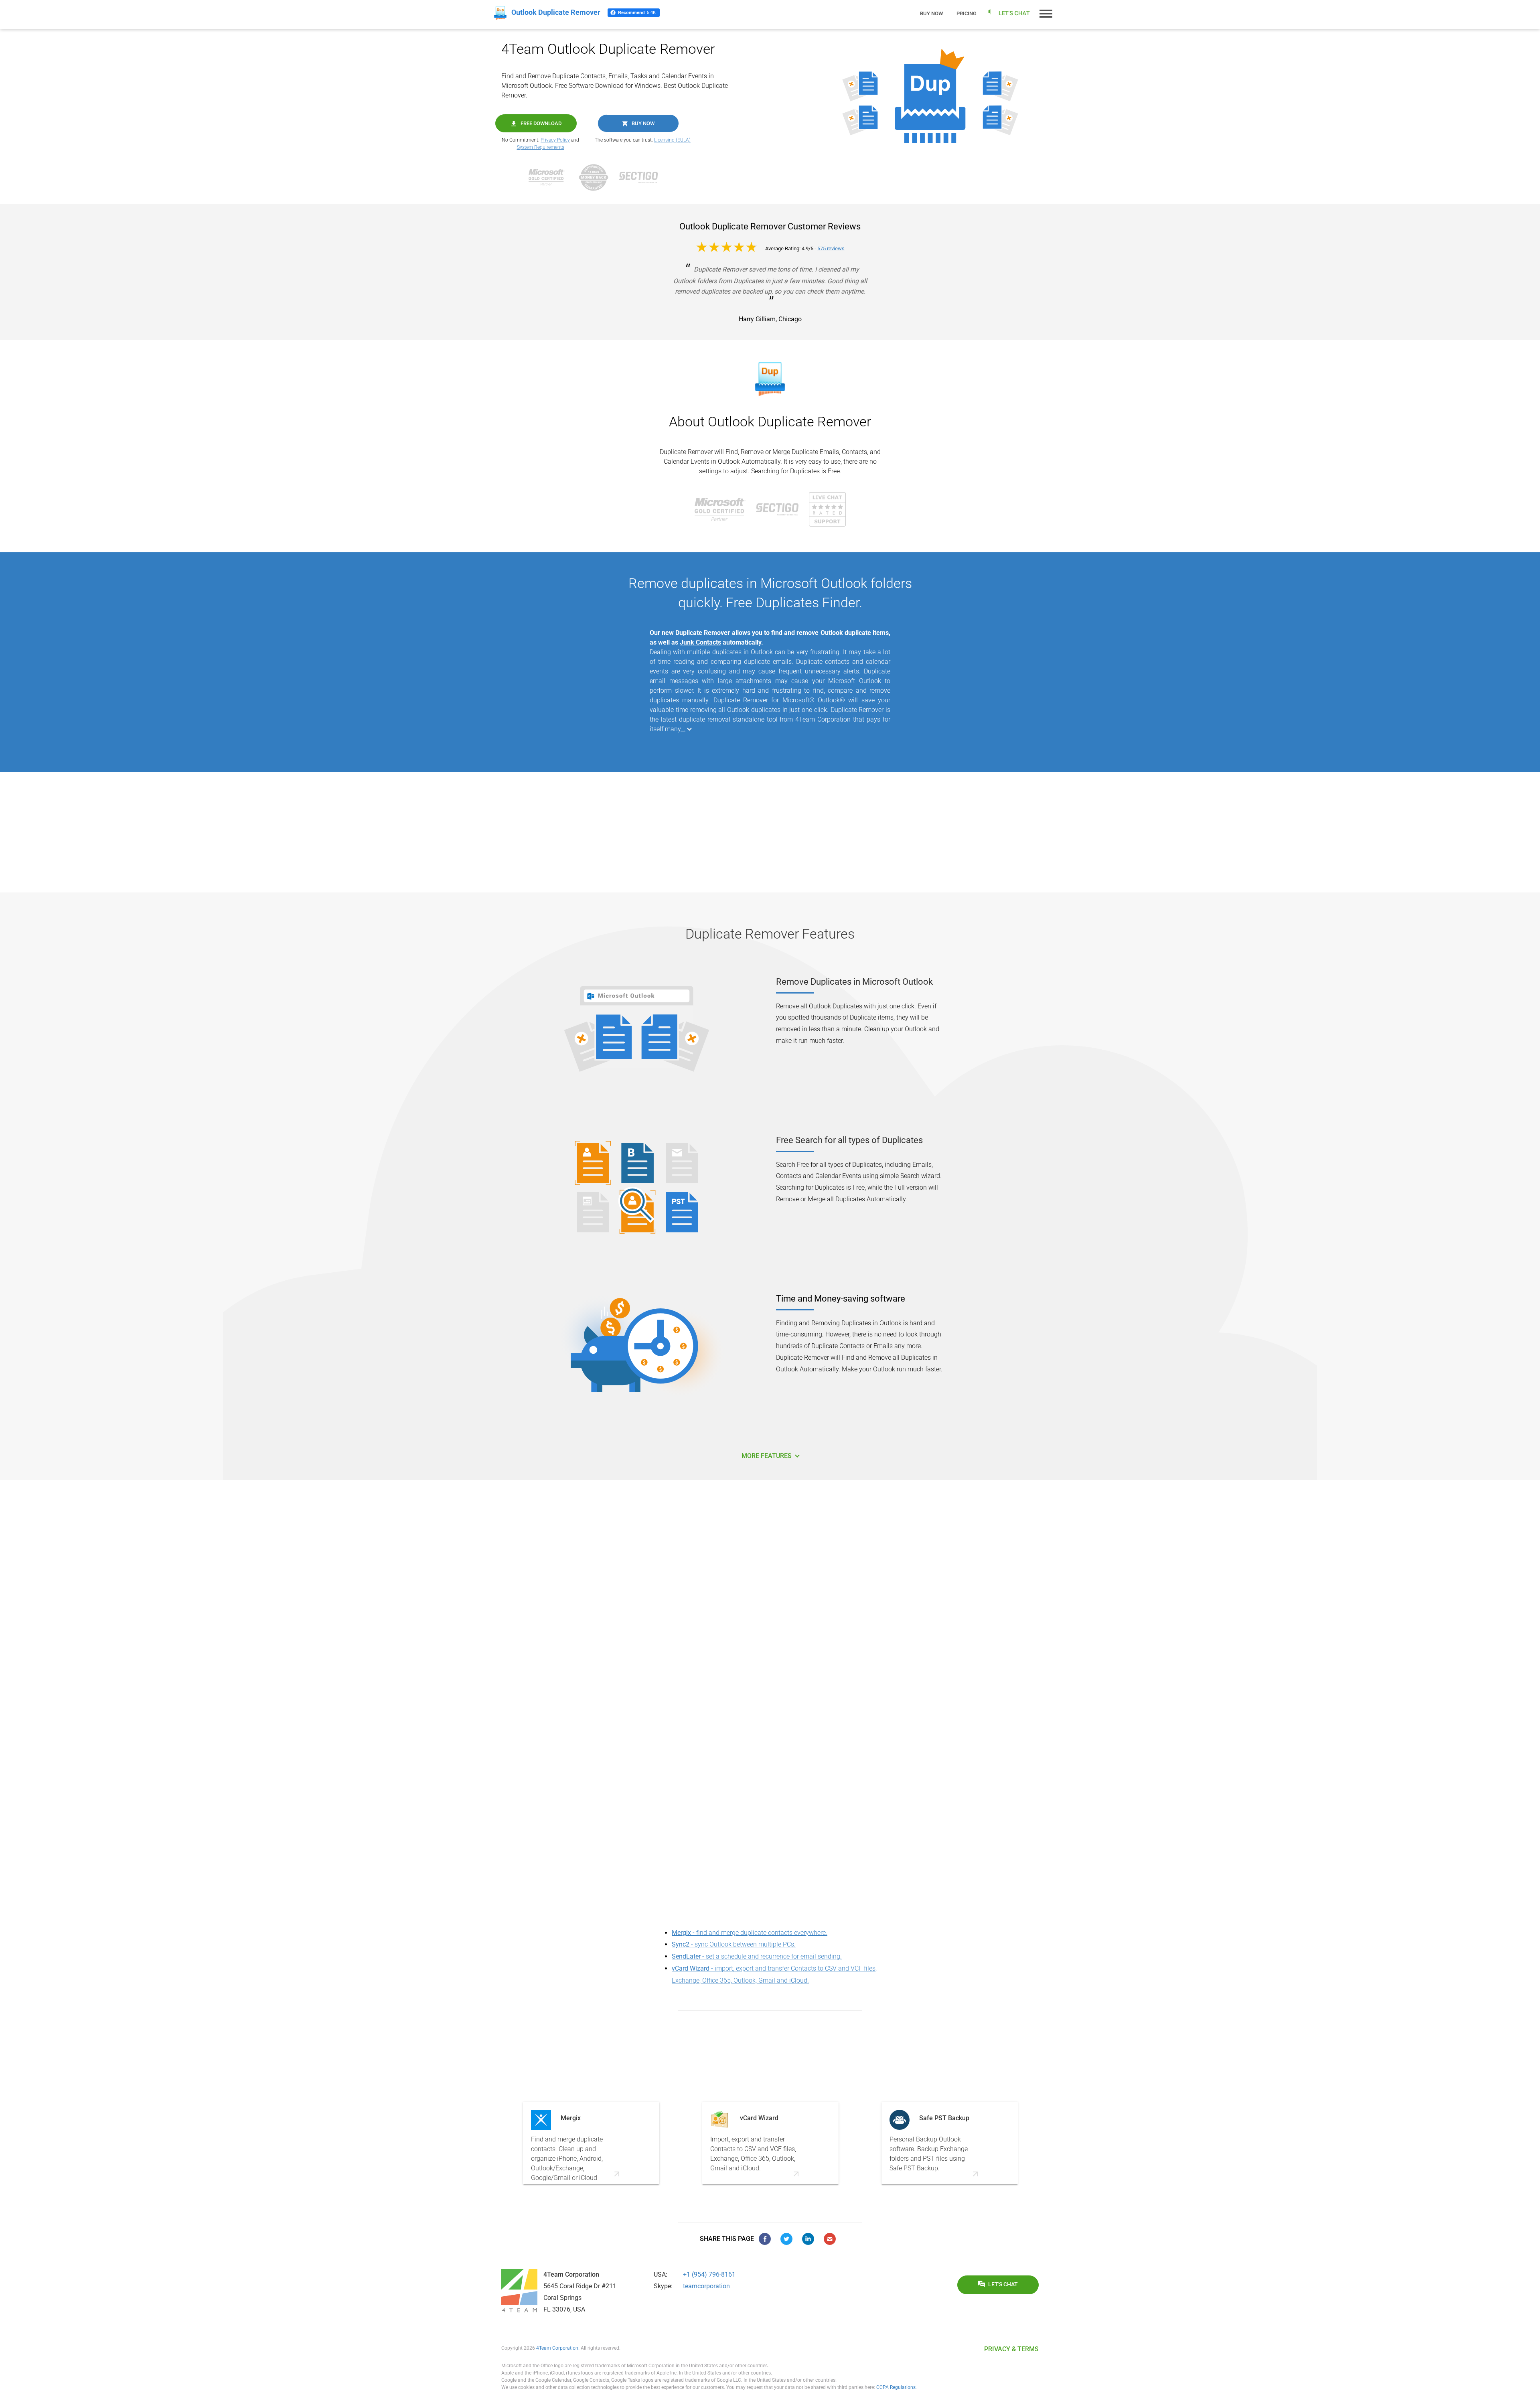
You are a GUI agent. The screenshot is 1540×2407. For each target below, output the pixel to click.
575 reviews (831, 248)
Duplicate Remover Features (770, 934)
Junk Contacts (700, 642)
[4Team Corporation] (519, 2291)
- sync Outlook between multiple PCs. (734, 1944)
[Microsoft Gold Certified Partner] (551, 177)
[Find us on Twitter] (786, 2239)
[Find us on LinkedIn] (808, 2239)
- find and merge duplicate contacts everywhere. (750, 1933)
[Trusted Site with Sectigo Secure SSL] (642, 177)
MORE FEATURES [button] (767, 1456)
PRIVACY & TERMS (1011, 2349)
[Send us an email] (830, 2239)
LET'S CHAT (1003, 2284)
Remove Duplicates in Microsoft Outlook (854, 982)
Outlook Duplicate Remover (789, 422)
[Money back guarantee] (598, 177)
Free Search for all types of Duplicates (849, 1140)
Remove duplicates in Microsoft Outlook (748, 583)
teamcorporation (706, 2286)
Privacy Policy (555, 140)
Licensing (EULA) (672, 140)
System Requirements (541, 147)
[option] (591, 2143)
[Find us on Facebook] (765, 2239)
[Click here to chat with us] (1009, 13)
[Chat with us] (827, 509)
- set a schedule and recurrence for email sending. (757, 1956)
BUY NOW (643, 123)
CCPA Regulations (896, 2387)
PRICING (967, 13)
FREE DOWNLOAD (541, 123)
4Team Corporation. (558, 2348)
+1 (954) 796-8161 (709, 2274)
